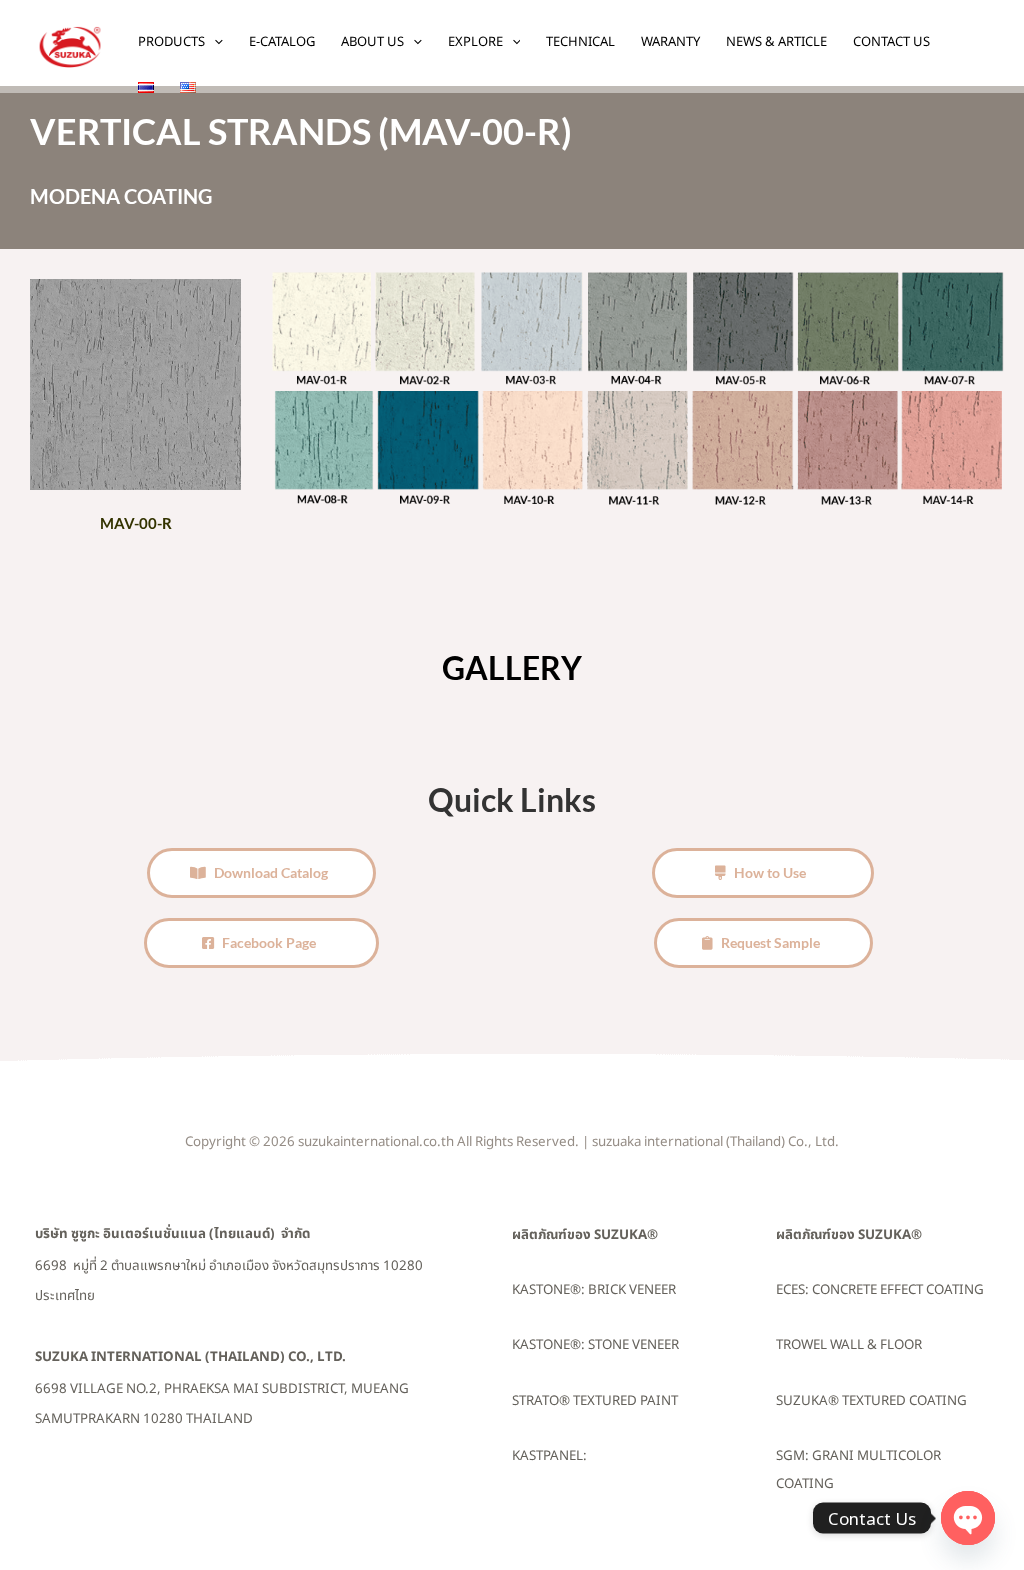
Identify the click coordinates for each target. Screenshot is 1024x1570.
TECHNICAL (580, 42)
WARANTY (670, 42)
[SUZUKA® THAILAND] (70, 46)
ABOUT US (372, 42)
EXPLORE (475, 42)
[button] (214, 42)
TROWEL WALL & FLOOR (849, 1345)
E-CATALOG (282, 42)
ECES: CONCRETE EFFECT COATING (880, 1290)
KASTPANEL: (549, 1456)
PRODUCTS (171, 42)
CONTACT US (891, 42)
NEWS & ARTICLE (776, 42)
